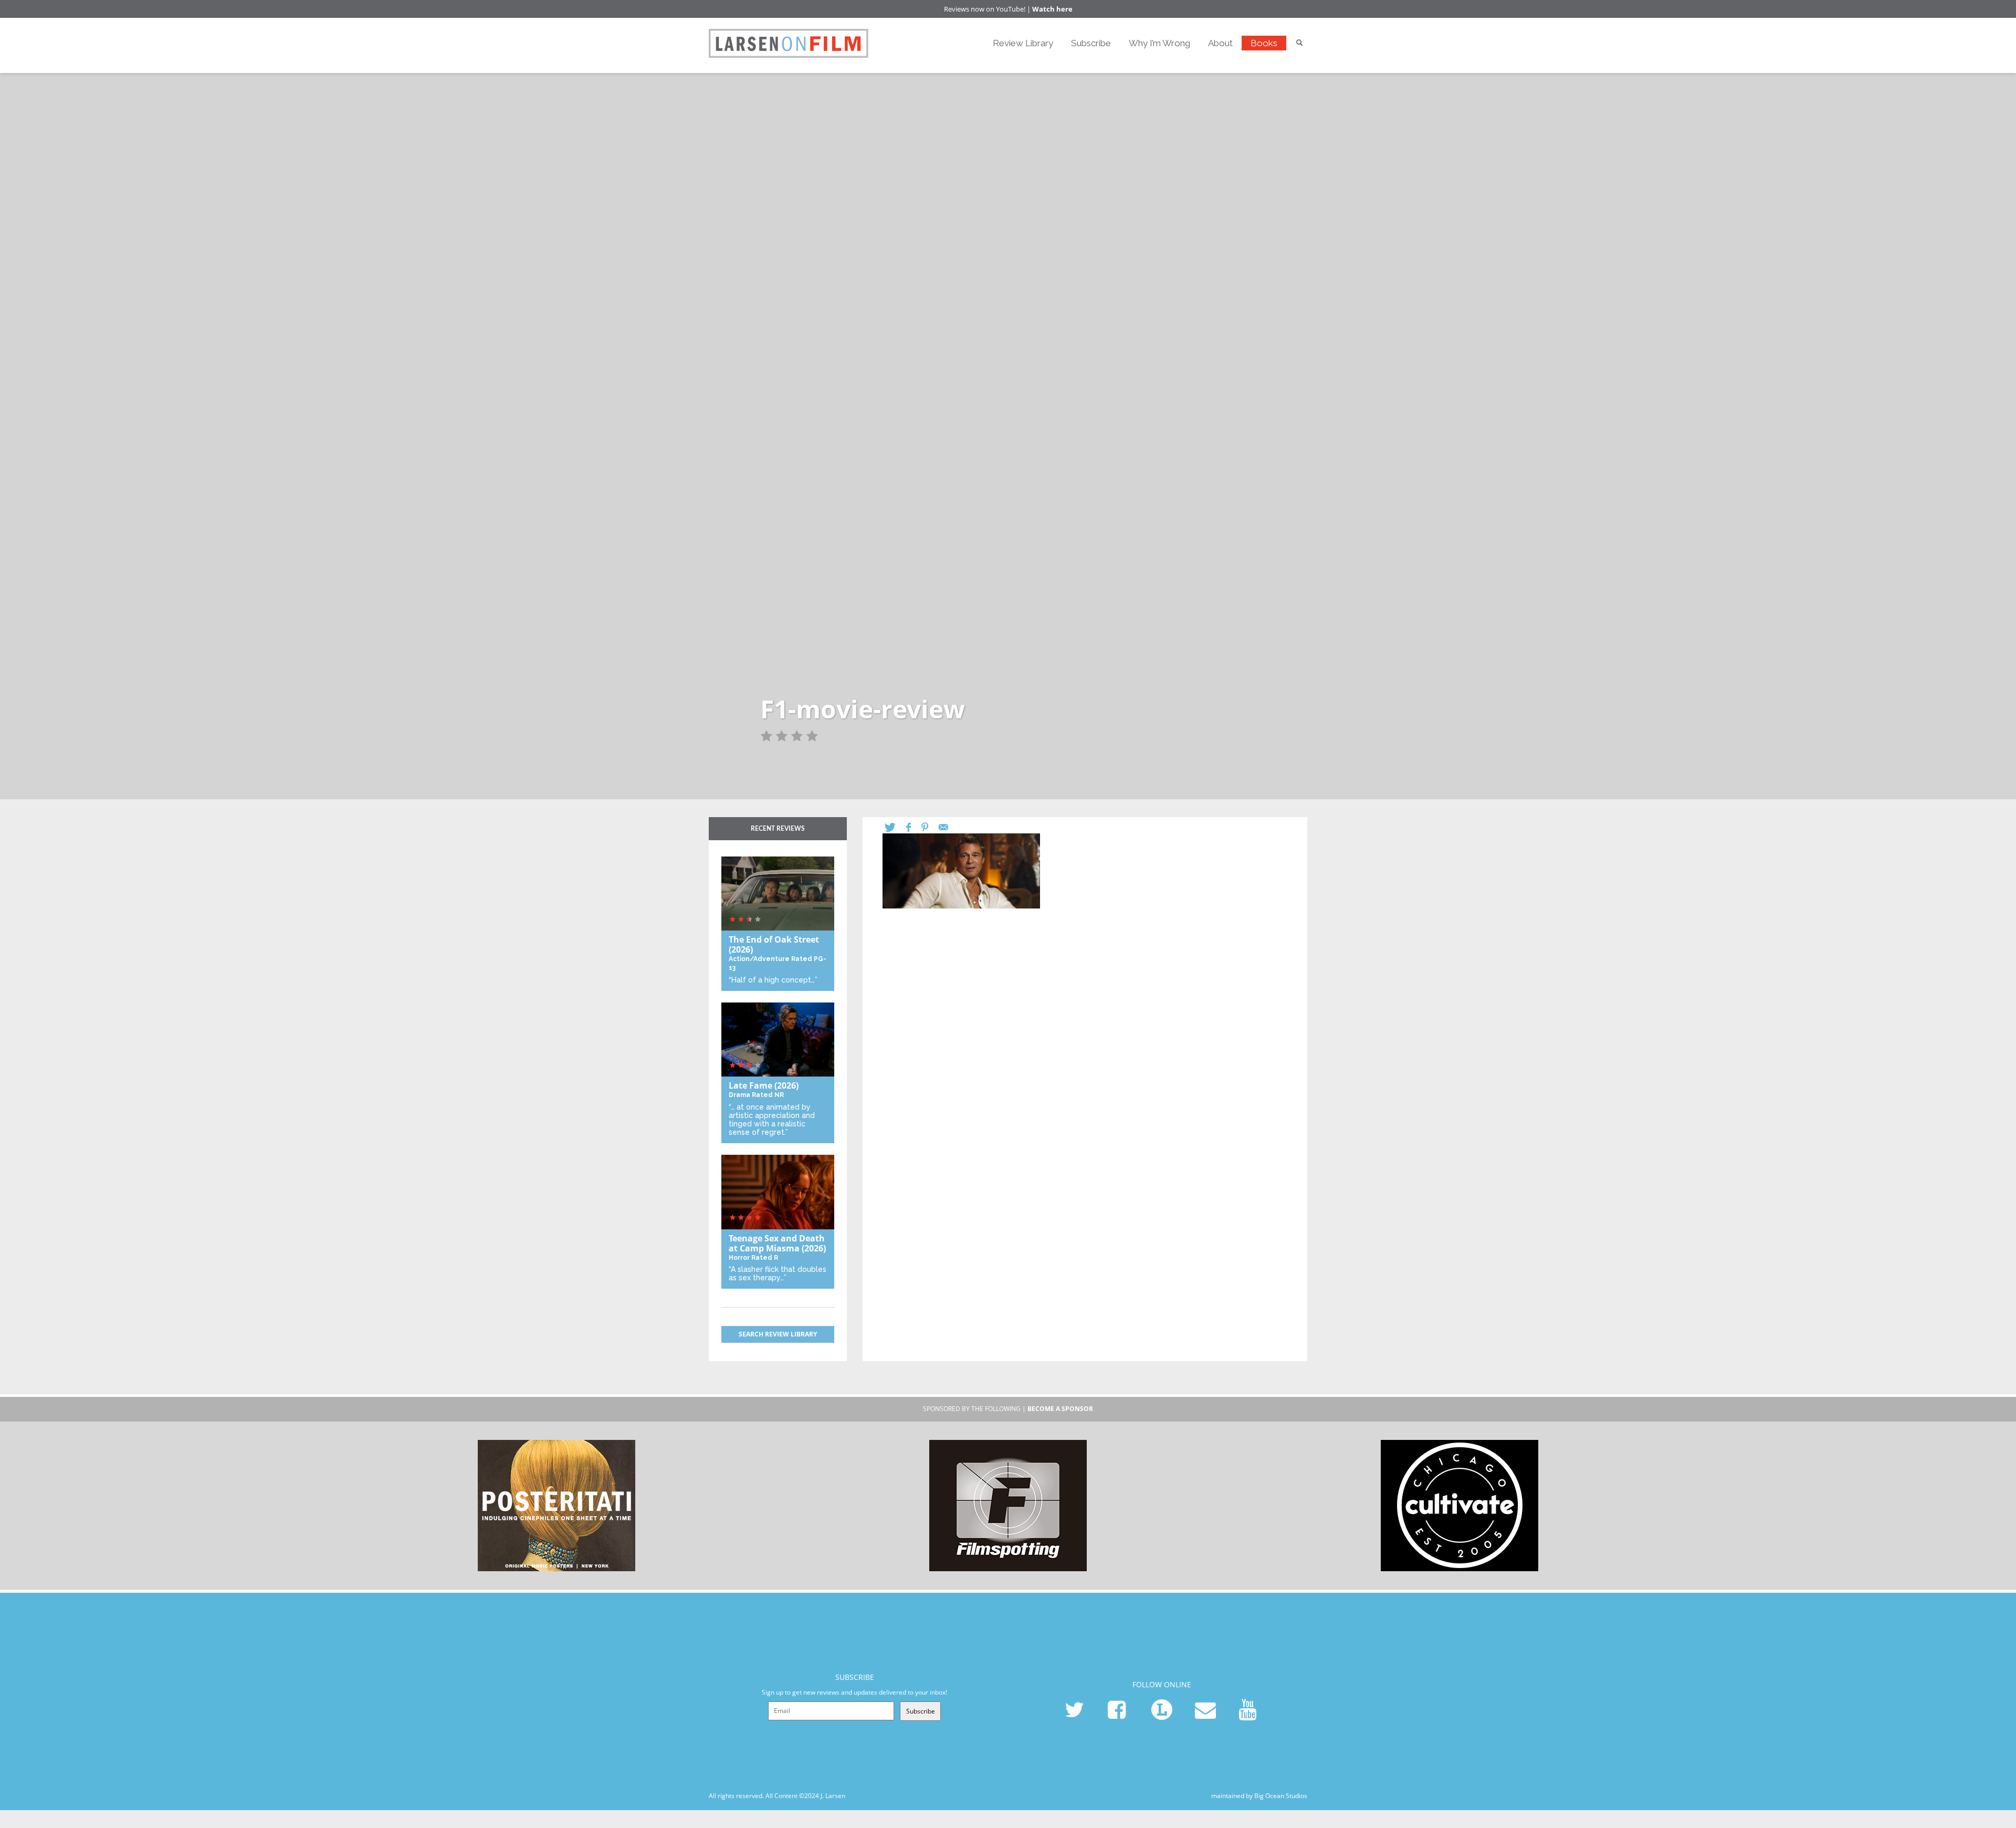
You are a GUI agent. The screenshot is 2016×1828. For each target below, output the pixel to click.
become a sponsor (1060, 1409)
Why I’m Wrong (1159, 43)
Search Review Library (778, 1334)
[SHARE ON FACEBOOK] (914, 827)
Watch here (1052, 9)
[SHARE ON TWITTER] (895, 827)
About (1220, 43)
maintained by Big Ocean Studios (1259, 1796)
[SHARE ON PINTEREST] (930, 827)
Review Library (1023, 43)
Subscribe (1091, 43)
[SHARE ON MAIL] (949, 827)
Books (1264, 43)
